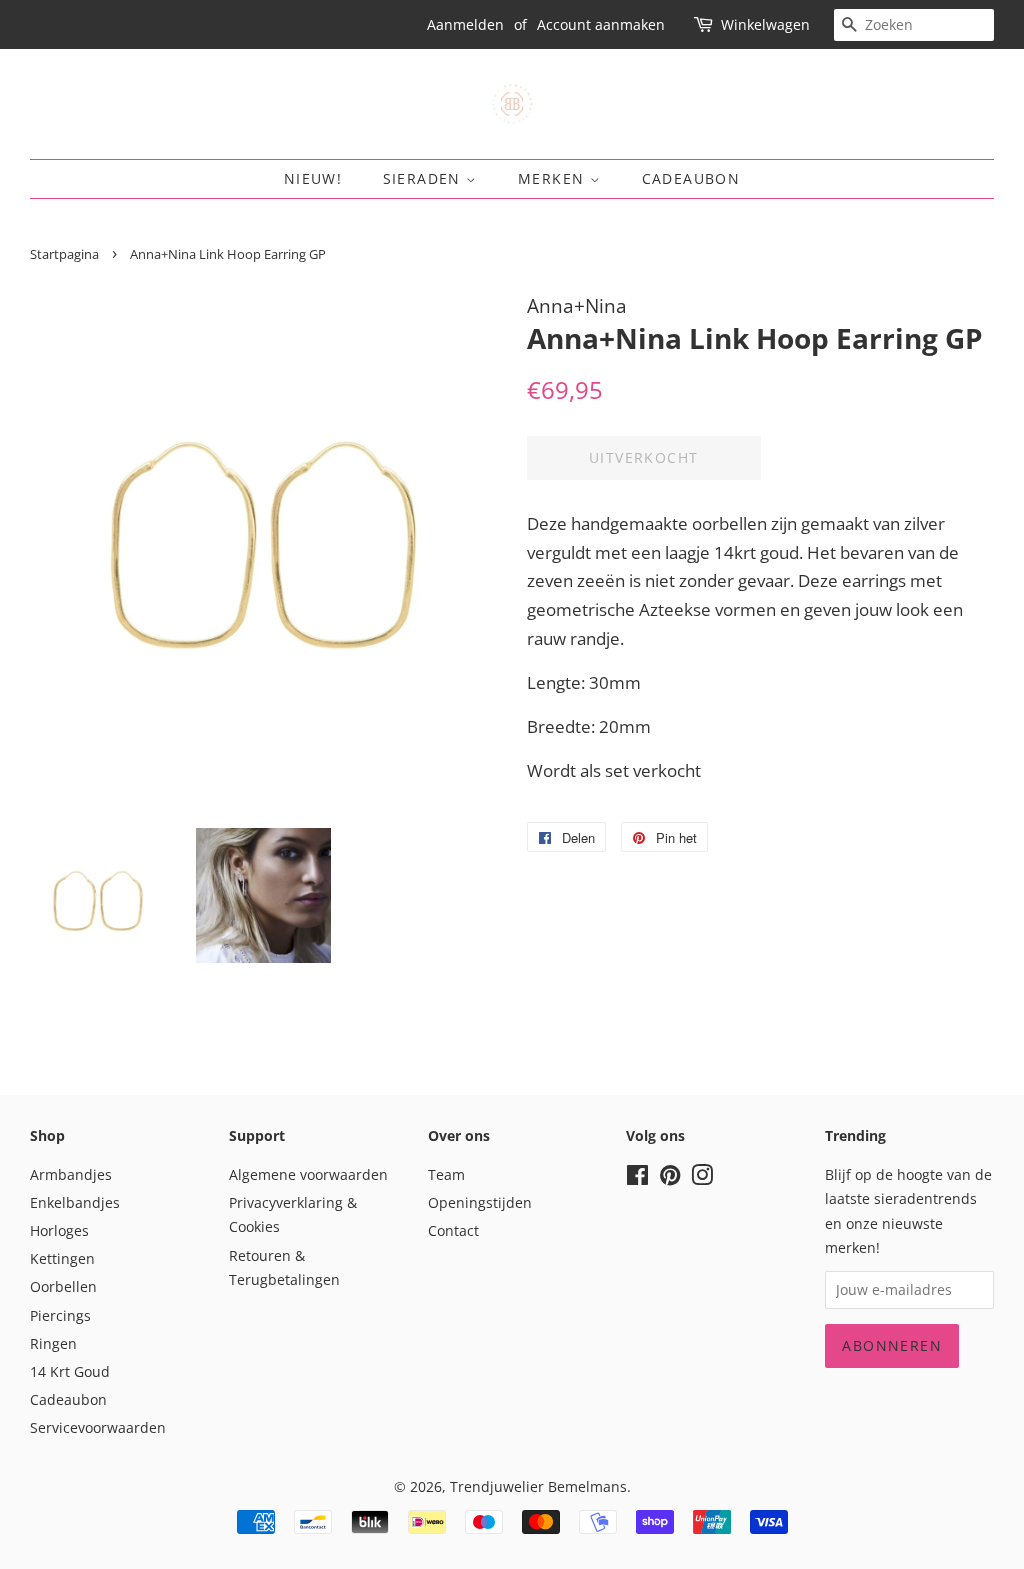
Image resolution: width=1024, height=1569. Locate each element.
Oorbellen (63, 1286)
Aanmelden (465, 24)
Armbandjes (71, 1174)
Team (446, 1174)
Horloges (59, 1230)
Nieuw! (313, 178)
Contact (453, 1230)
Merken (554, 178)
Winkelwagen (765, 24)
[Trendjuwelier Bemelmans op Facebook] (637, 1178)
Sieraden (425, 178)
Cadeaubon (691, 178)
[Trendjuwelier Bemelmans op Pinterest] (670, 1178)
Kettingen (62, 1258)
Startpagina (64, 254)
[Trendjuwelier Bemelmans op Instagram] (702, 1178)
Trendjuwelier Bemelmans (538, 1486)
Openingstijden (480, 1202)
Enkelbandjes (75, 1202)
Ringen (53, 1343)
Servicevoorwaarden (98, 1427)
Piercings (60, 1315)
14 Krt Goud (70, 1371)
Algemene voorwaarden (308, 1174)
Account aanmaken (601, 24)
